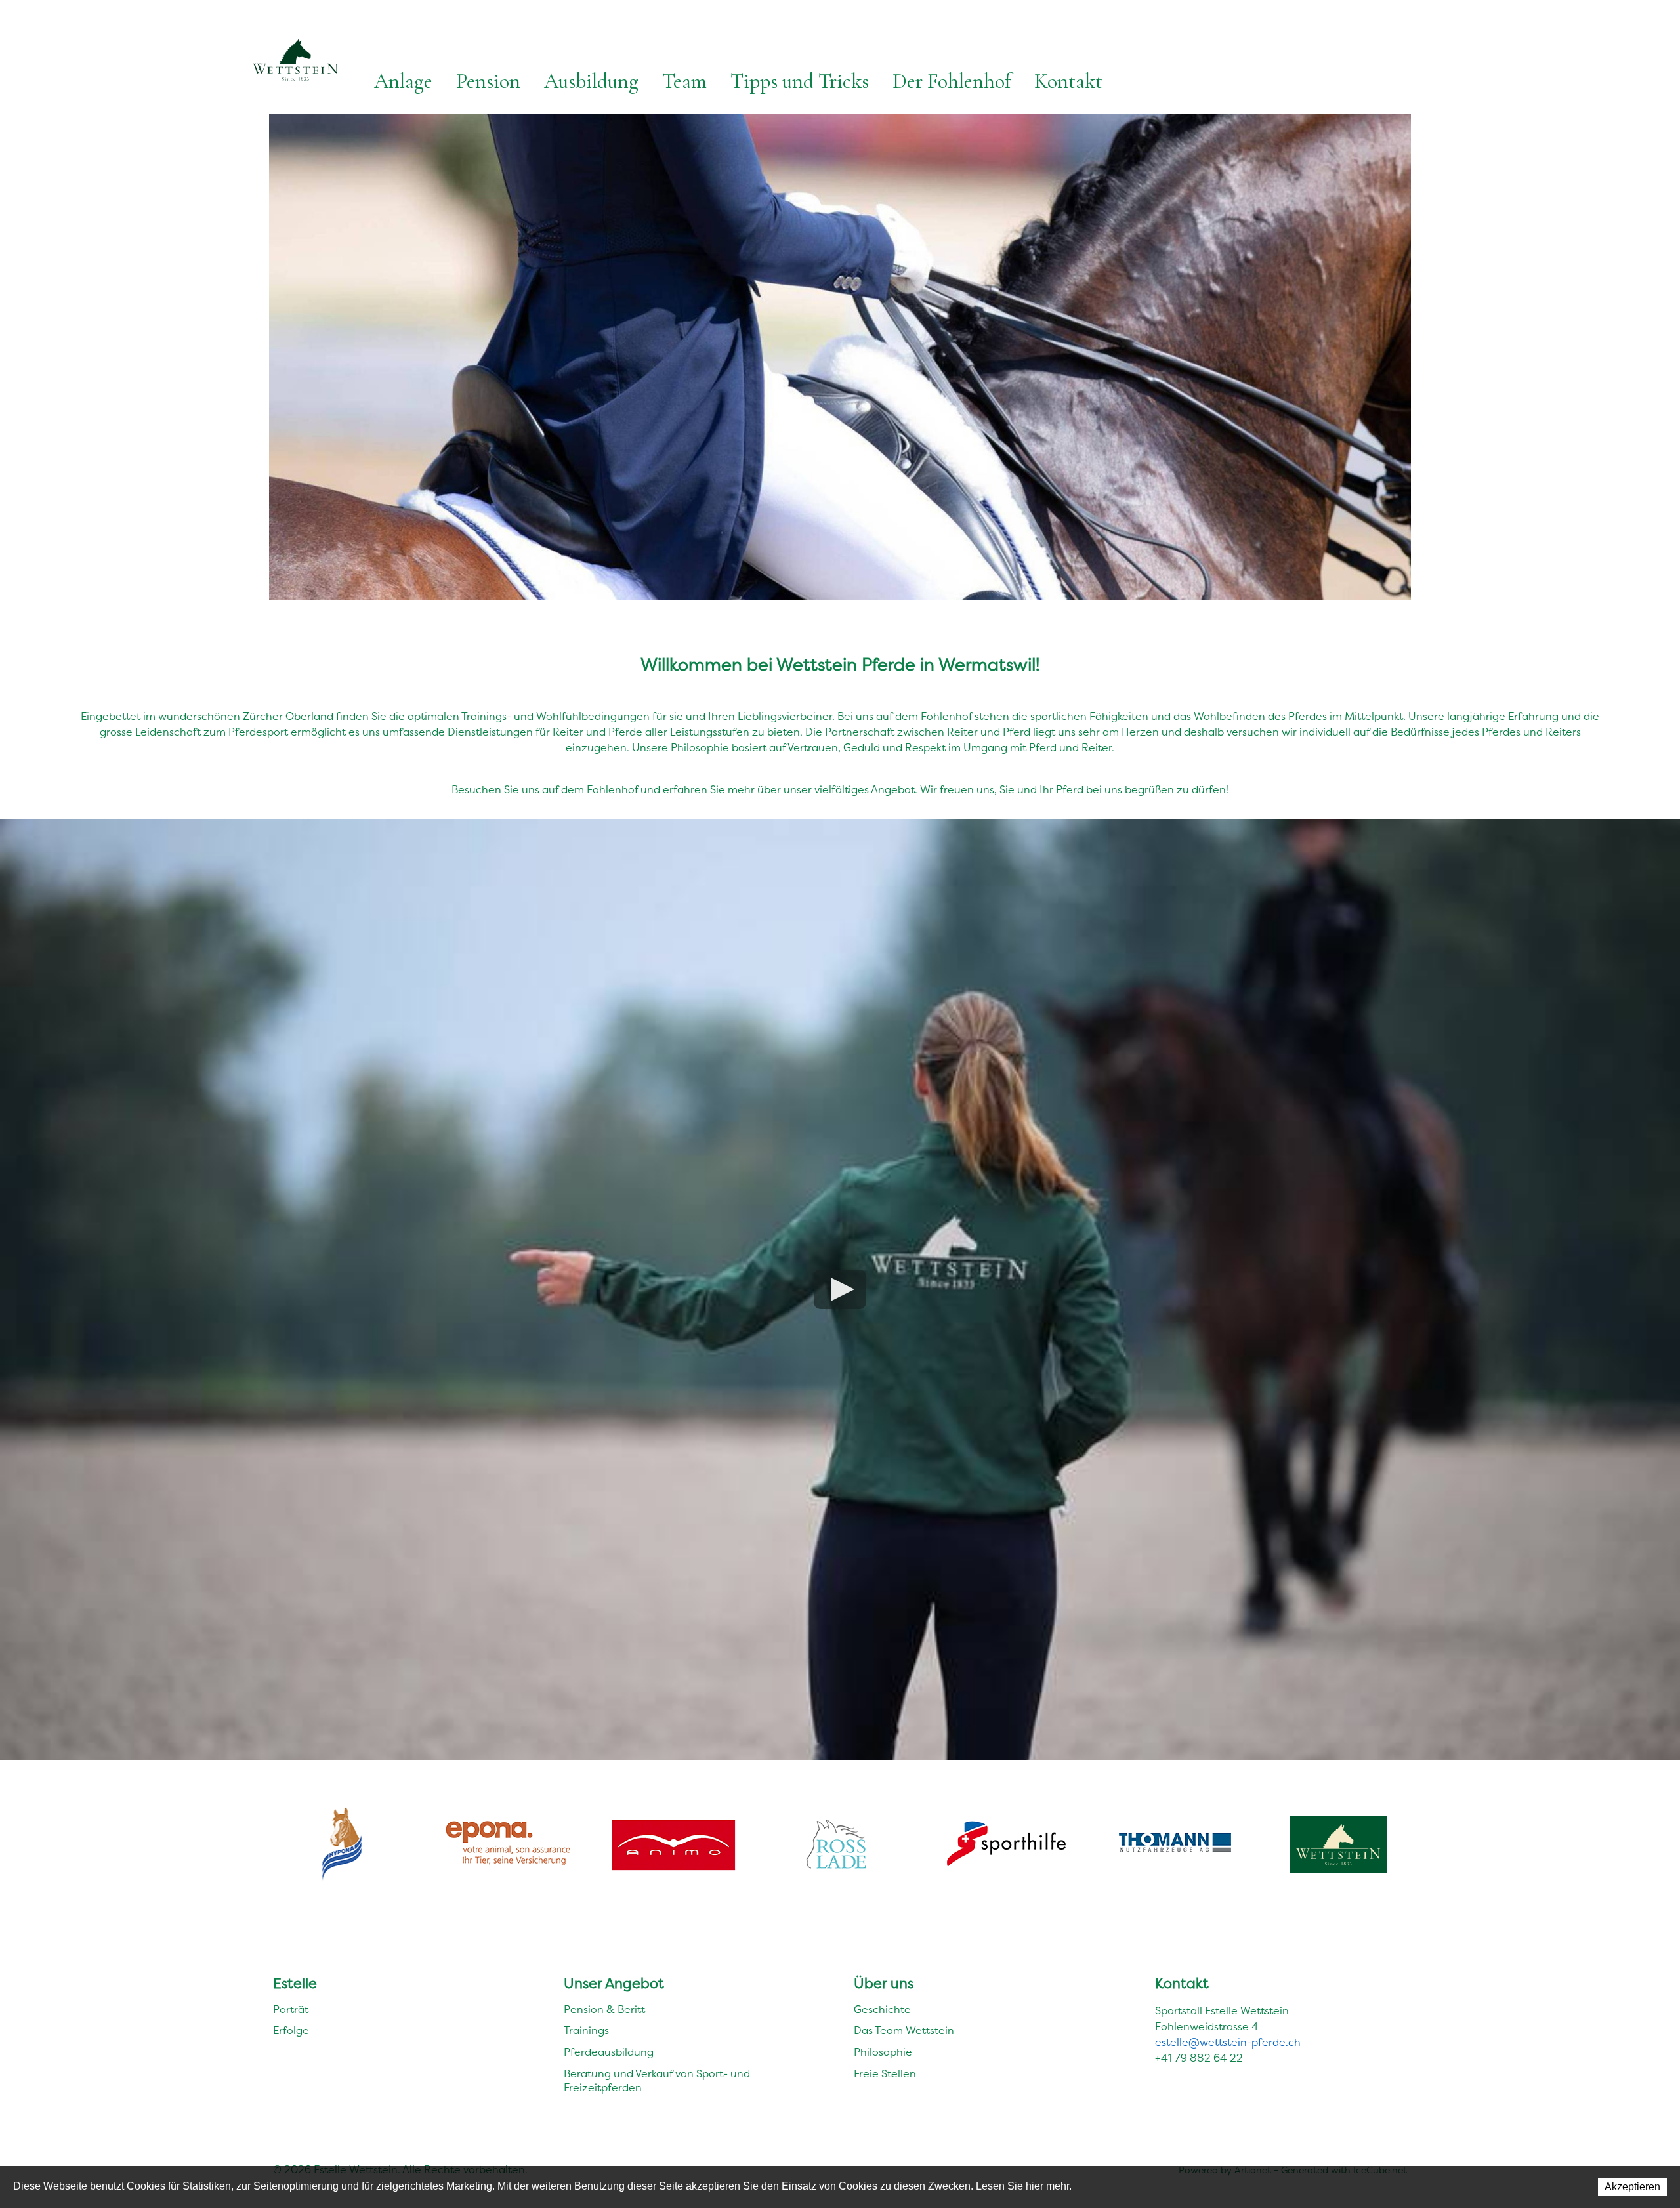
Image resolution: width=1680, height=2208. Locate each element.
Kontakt (1068, 81)
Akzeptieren (1632, 2187)
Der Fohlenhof (952, 81)
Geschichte (882, 2010)
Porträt (291, 2010)
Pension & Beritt (604, 2010)
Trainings (586, 2031)
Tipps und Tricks (800, 81)
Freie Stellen (885, 2074)
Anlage (403, 81)
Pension (488, 81)
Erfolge (291, 2031)
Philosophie (883, 2052)
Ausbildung (591, 81)
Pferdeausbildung (609, 2052)
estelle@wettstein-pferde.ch (1228, 2042)
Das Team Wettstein (904, 2031)
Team (684, 81)
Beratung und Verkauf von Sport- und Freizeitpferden (657, 2081)
